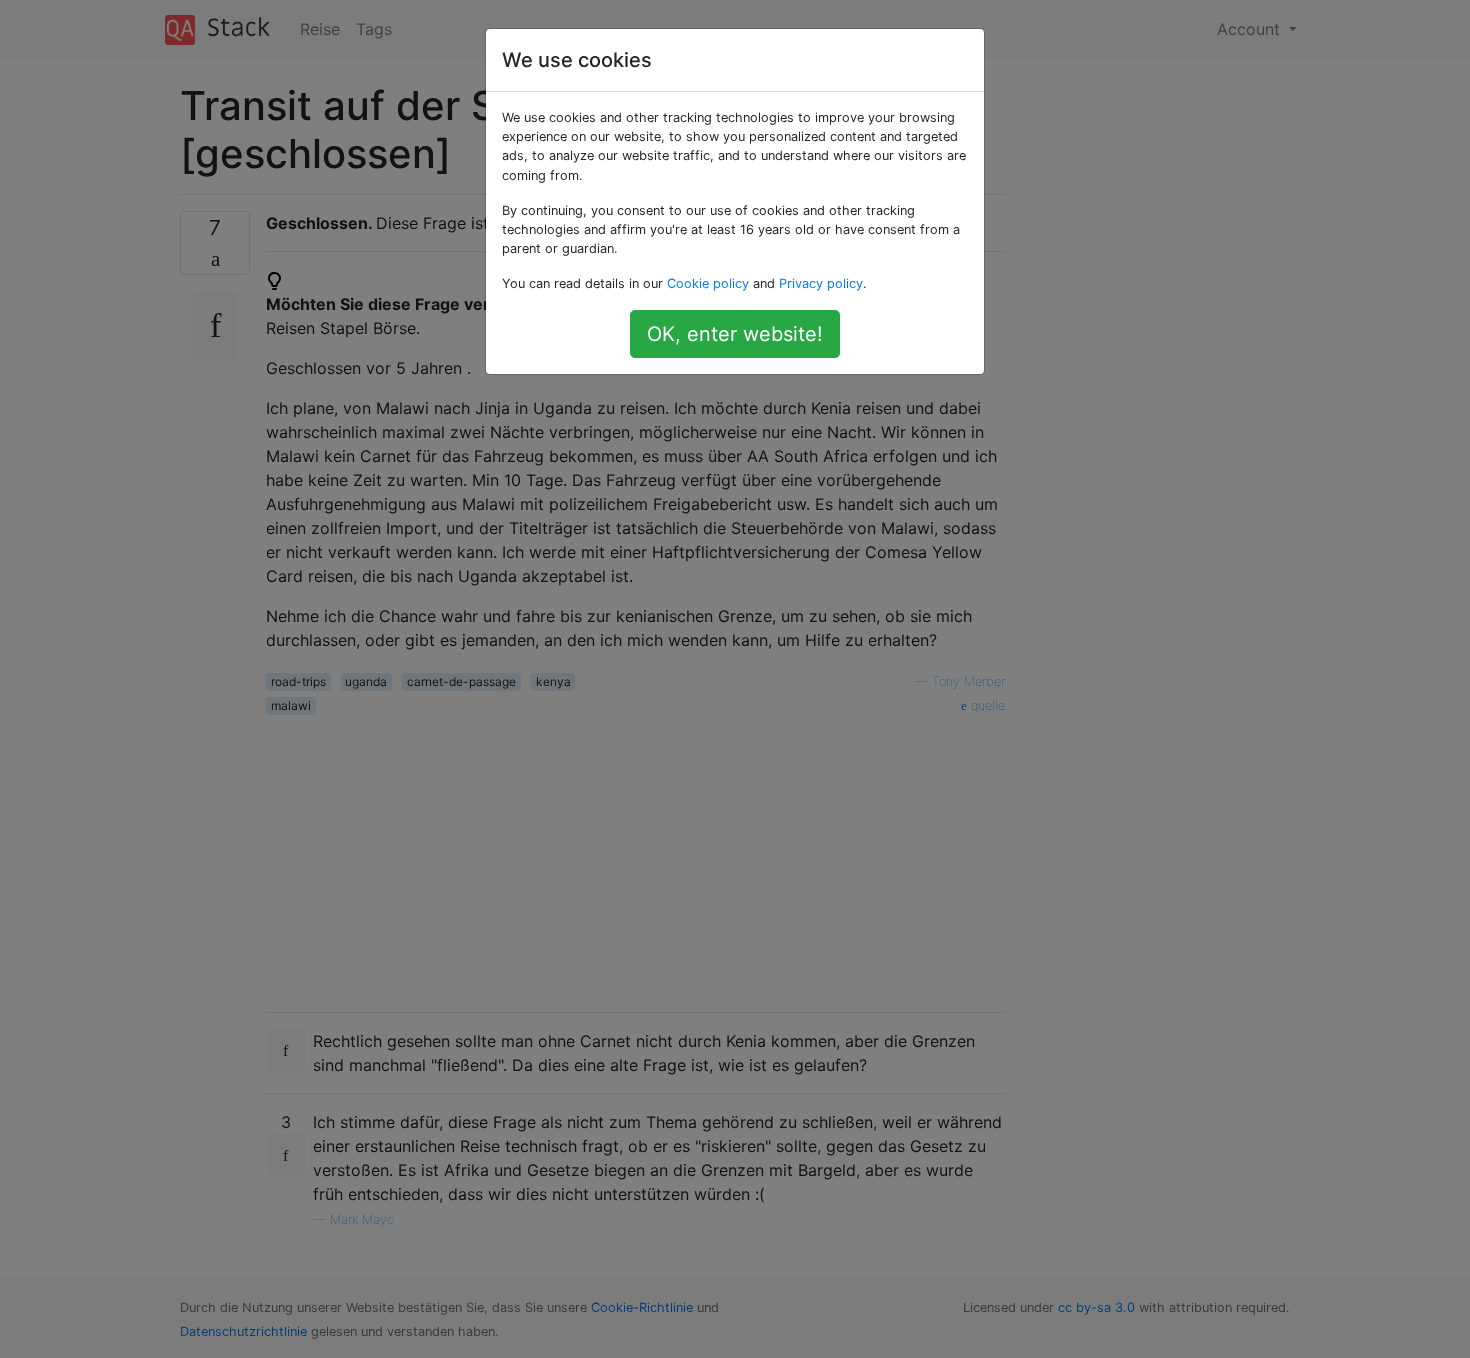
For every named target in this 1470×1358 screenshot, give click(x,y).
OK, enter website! (735, 334)
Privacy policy (821, 283)
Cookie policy (708, 283)
